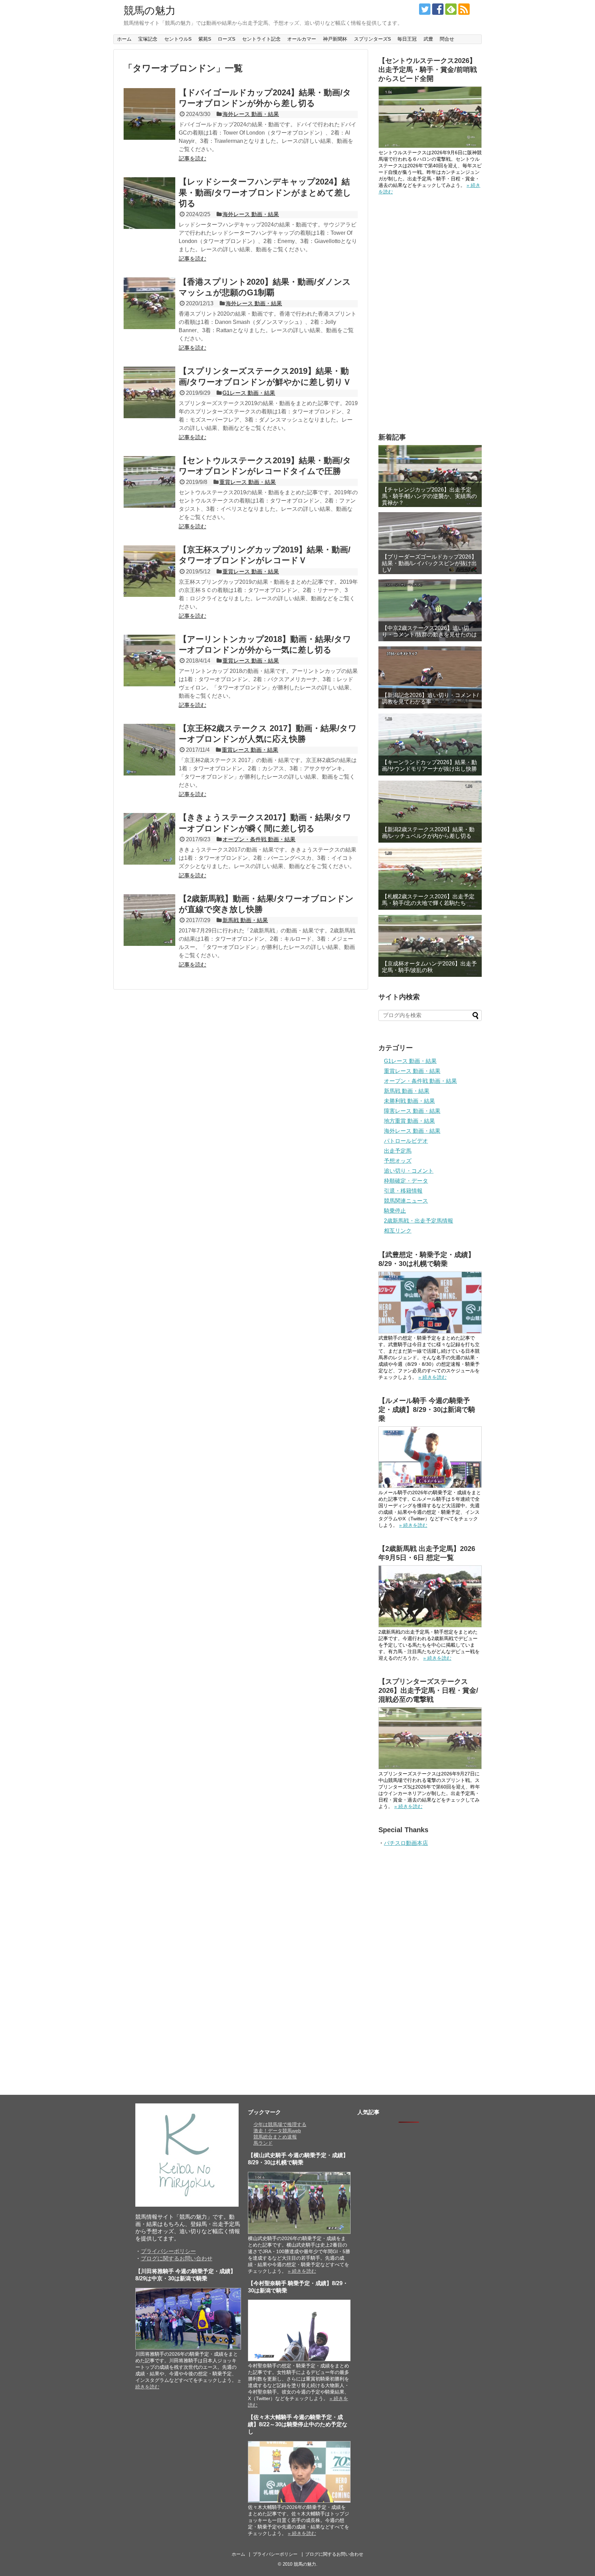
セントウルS (178, 39)
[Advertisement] (430, 314)
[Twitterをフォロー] (425, 9)
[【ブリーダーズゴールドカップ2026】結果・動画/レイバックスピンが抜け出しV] (430, 543)
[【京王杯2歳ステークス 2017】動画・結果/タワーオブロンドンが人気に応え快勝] (149, 750)
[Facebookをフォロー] (438, 9)
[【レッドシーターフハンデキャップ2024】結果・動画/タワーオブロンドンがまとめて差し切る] (149, 203)
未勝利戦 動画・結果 (409, 1101)
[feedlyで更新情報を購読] (451, 9)
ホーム (124, 39)
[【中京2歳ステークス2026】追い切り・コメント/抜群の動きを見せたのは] (430, 610)
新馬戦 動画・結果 (245, 920)
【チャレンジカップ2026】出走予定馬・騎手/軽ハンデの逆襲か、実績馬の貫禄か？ (429, 496)
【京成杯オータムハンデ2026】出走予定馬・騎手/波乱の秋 (429, 967)
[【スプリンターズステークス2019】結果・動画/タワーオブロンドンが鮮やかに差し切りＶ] (149, 392)
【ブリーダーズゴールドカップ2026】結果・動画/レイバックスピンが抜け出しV (429, 563)
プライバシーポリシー (168, 2251)
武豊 (428, 39)
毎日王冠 (407, 39)
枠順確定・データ (406, 1181)
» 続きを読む (432, 1377)
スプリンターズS (372, 39)
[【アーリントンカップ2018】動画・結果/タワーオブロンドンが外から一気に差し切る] (149, 661)
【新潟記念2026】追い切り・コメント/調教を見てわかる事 (430, 698)
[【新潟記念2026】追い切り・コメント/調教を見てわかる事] (430, 677)
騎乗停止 (395, 1211)
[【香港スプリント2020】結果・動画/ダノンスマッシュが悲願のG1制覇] (149, 303)
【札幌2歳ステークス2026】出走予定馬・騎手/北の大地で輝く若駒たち (428, 900)
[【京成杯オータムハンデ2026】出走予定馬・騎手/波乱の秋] (430, 946)
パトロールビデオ (406, 1141)
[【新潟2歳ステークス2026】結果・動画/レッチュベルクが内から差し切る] (430, 812)
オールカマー (302, 39)
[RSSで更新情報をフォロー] (464, 9)
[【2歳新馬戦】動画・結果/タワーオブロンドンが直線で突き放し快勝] (149, 920)
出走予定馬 (398, 1151)
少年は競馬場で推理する (280, 2124)
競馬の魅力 (150, 10)
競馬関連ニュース (406, 1201)
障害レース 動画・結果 (412, 1111)
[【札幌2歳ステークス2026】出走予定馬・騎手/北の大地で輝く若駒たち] (430, 879)
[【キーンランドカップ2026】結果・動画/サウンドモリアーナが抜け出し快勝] (430, 745)
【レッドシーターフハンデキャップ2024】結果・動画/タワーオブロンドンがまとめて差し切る (265, 192)
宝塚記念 (148, 39)
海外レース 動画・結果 (251, 114)
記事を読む (192, 159)
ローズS (226, 39)
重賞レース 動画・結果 (248, 482)
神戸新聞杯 (335, 39)
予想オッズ (398, 1161)
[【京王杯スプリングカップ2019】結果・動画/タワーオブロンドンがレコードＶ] (149, 571)
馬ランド (263, 2143)
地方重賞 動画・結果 (409, 1121)
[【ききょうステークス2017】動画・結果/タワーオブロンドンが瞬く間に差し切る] (149, 839)
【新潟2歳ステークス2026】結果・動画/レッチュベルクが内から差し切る (428, 833)
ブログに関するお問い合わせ (177, 2258)
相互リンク (398, 1231)
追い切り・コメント (409, 1171)
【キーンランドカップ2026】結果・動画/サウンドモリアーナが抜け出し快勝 (429, 766)
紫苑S (205, 39)
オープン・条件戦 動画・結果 (259, 839)
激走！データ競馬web (277, 2131)
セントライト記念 (261, 39)
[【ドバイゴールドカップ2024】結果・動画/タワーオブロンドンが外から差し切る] (149, 114)
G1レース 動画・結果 (249, 393)
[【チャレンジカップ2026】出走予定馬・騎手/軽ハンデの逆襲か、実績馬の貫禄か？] (430, 476)
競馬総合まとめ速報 (275, 2137)
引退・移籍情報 (403, 1191)
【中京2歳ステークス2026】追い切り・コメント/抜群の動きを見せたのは (429, 631)
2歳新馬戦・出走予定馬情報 (419, 1221)
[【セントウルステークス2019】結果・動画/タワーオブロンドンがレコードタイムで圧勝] (149, 482)
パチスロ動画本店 (406, 1843)
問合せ (447, 39)
